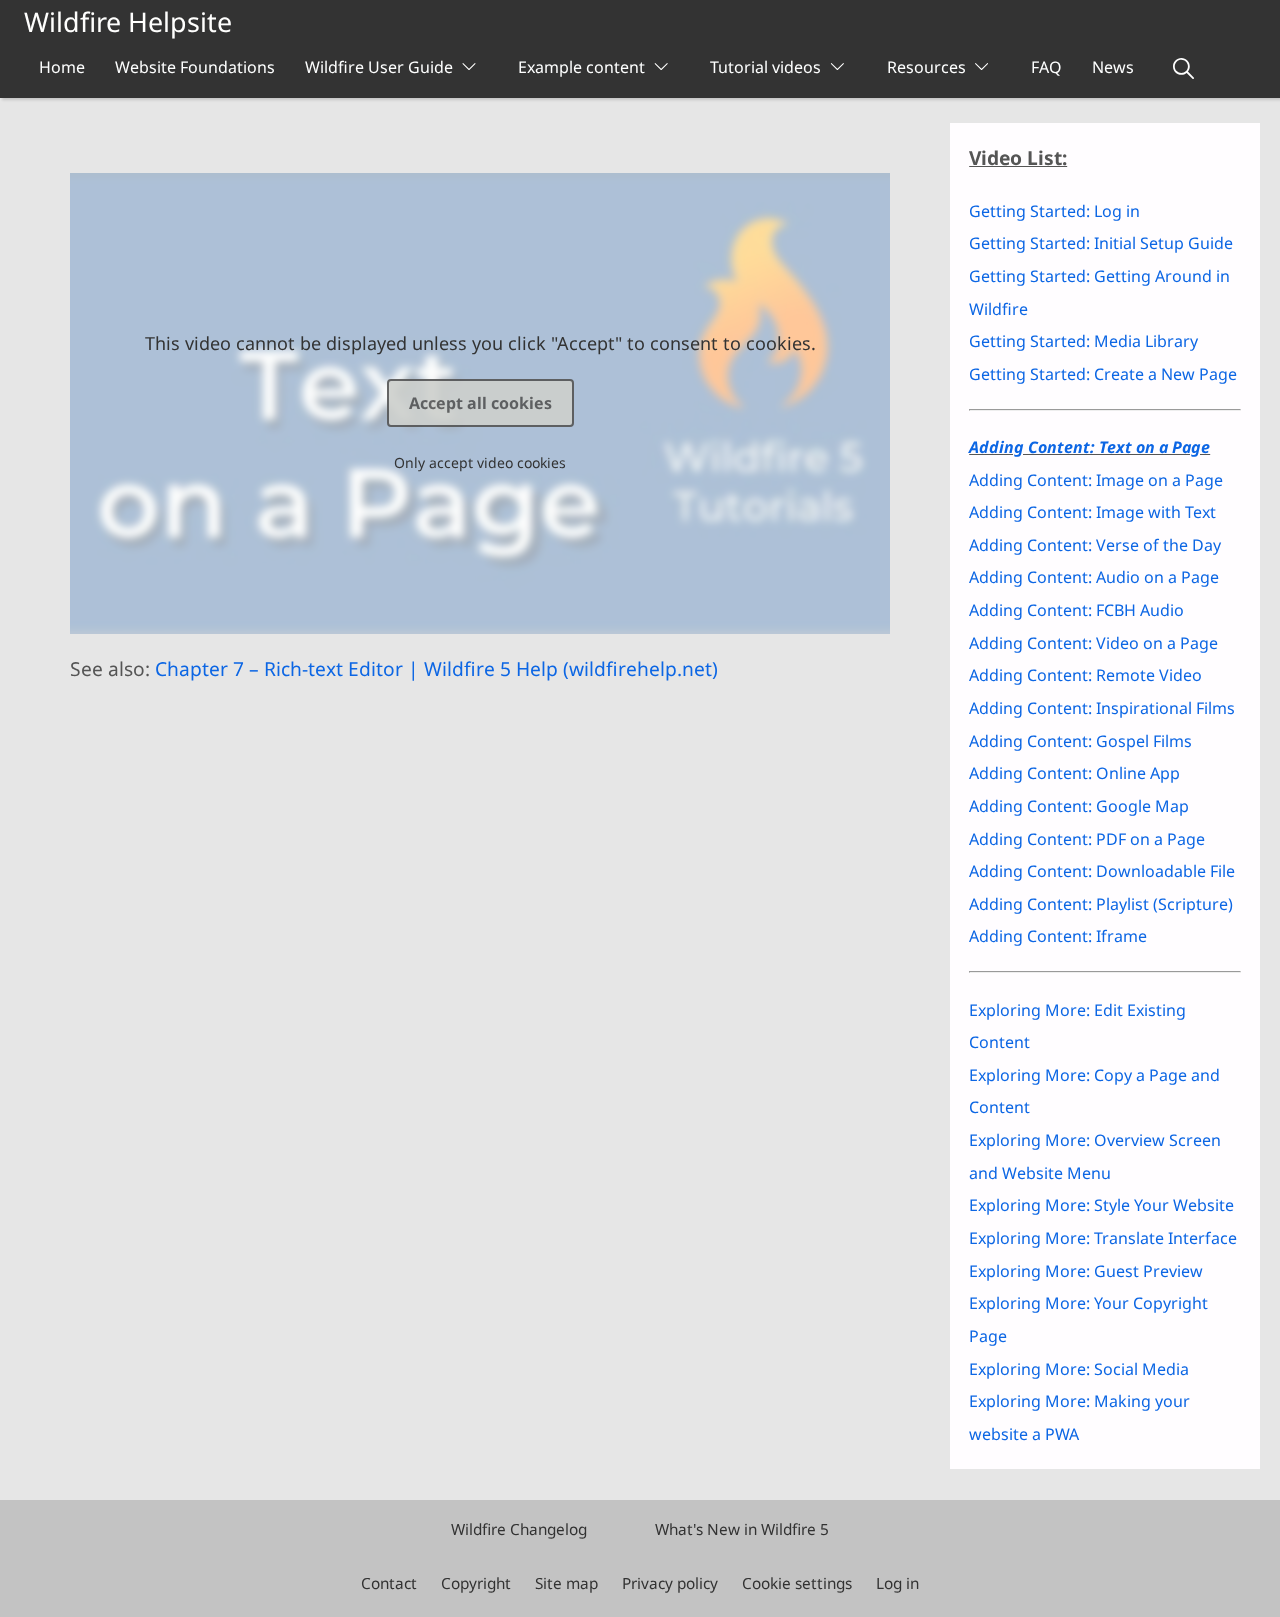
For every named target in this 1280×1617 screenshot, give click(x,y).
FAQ (1046, 67)
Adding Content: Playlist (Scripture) (1101, 904)
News (1113, 67)
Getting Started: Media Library (1083, 341)
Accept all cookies (480, 403)
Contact (389, 1583)
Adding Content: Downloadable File (1102, 871)
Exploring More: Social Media (1079, 1369)
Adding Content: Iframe (1058, 936)
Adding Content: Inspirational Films (1102, 708)
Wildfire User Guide (379, 67)
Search (1184, 68)
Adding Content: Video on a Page (1093, 643)
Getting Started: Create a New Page (1103, 374)
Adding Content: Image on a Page (1096, 480)
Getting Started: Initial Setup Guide (1101, 243)
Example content (581, 67)
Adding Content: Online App (1074, 773)
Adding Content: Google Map (1079, 806)
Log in (897, 1583)
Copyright (476, 1583)
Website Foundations (195, 67)
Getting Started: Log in (1054, 211)
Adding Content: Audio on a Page (1094, 577)
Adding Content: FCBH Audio (1076, 610)
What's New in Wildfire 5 (742, 1529)
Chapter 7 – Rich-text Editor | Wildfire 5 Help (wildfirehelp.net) (436, 668)
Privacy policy (670, 1583)
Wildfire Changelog (519, 1529)
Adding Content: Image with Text (1092, 512)
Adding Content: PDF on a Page (1087, 839)
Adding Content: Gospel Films (1080, 741)
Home (62, 67)
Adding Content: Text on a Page (1089, 447)
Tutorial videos (765, 67)
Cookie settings (797, 1583)
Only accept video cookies (480, 462)
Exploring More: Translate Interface (1103, 1238)
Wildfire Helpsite (128, 21)
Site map (566, 1583)
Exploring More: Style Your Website (1101, 1205)
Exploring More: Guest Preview (1086, 1271)
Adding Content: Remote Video (1085, 675)
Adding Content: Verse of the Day (1095, 545)
